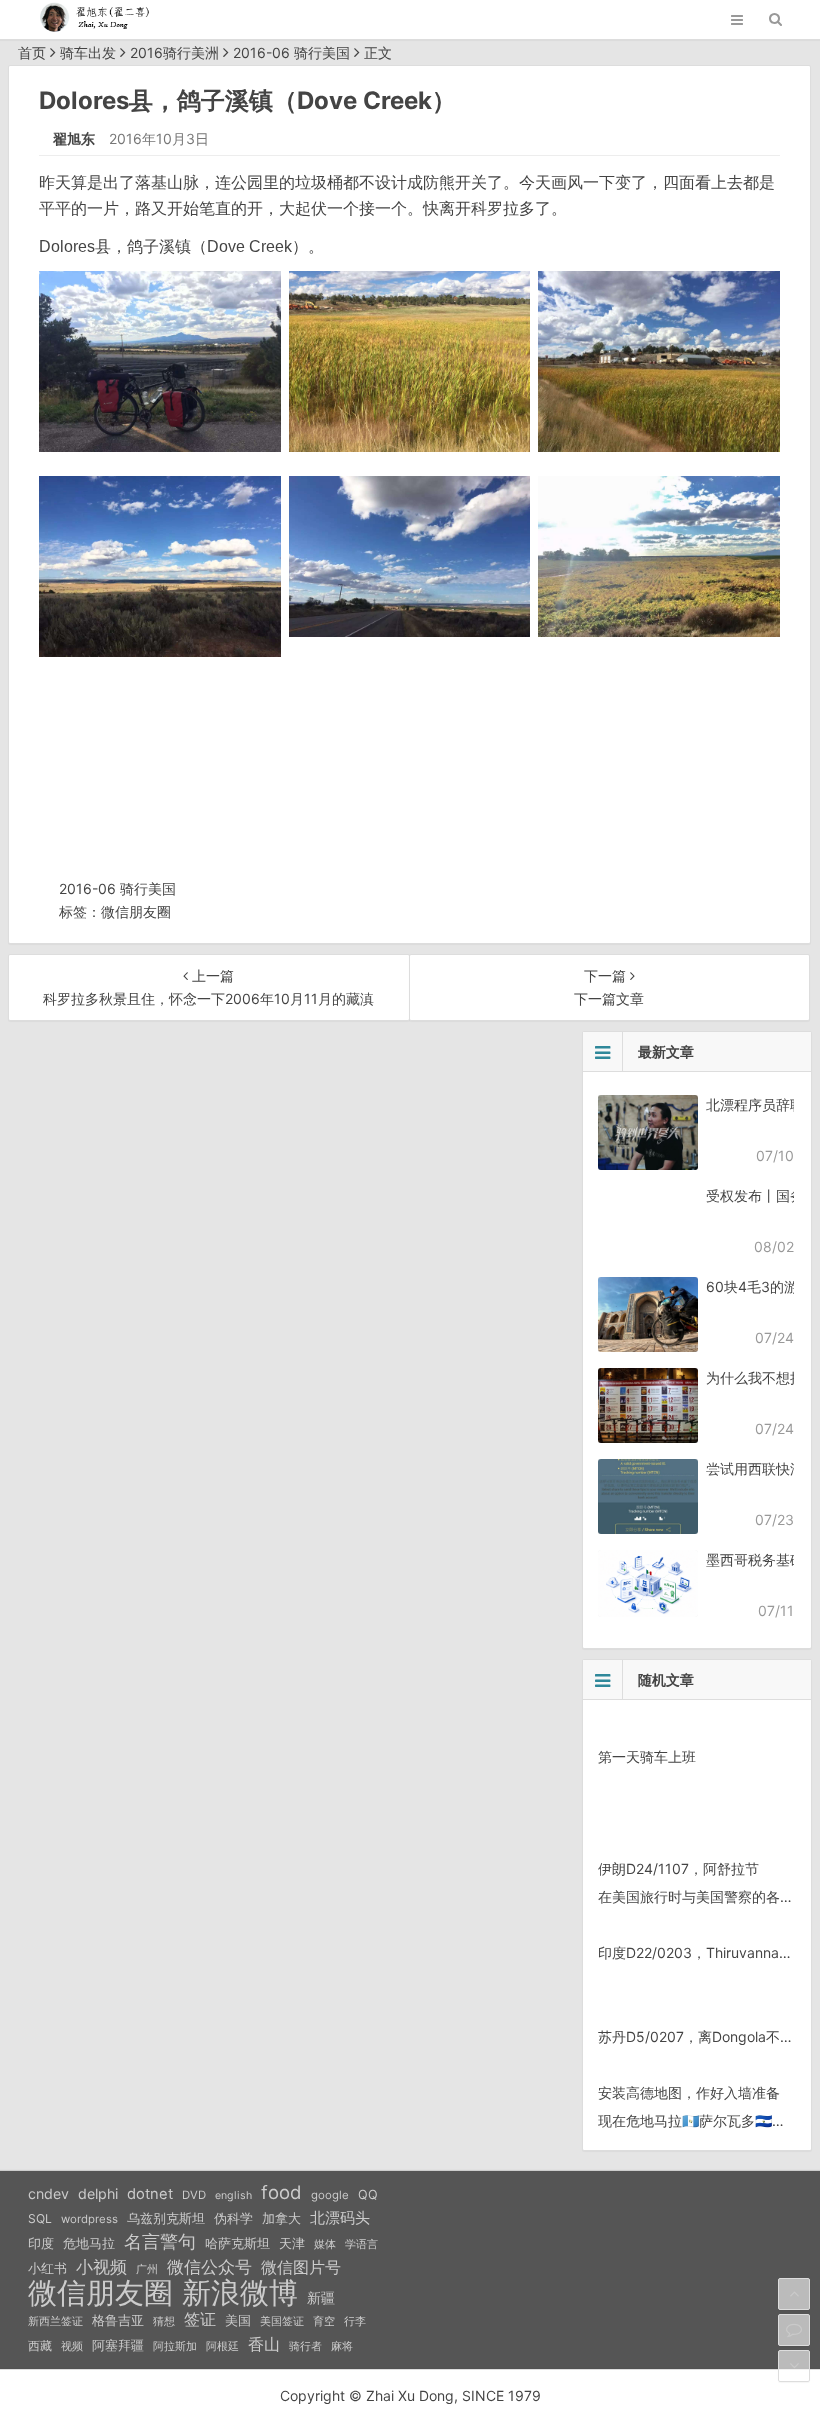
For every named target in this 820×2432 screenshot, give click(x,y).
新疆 (321, 2298)
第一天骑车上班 (647, 1756)
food (281, 2192)
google (330, 2195)
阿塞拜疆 (118, 2345)
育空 (324, 2321)
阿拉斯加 (175, 2346)
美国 (238, 2320)
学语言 (361, 2244)
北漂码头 (340, 2217)
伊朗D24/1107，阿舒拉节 (678, 1868)
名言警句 (160, 2241)
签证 (200, 2319)
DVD (194, 2195)
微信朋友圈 (136, 911)
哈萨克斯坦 (237, 2243)
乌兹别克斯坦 (166, 2218)
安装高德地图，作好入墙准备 (689, 2092)
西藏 (40, 2345)
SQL (40, 2218)
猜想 (164, 2321)
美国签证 (282, 2321)
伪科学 (233, 2218)
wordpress (89, 2219)
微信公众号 (209, 2267)
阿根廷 (222, 2346)
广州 (147, 2269)
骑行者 (305, 2346)
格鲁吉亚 (118, 2320)
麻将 (342, 2346)
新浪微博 (240, 2293)
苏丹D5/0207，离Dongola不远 (696, 2036)
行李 (355, 2321)
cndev (48, 2193)
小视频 (101, 2266)
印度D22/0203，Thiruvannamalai (705, 1952)
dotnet (150, 2194)
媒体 (325, 2244)
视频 (72, 2346)
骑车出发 (88, 52)
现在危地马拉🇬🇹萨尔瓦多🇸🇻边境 (699, 2120)
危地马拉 (89, 2243)
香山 (264, 2344)
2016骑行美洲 (174, 52)
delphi (98, 2193)
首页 (32, 52)
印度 (41, 2243)
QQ (368, 2194)
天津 (292, 2243)
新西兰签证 (55, 2321)
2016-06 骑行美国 (291, 52)
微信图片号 (301, 2267)
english (233, 2195)
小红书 (47, 2268)
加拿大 (281, 2218)
